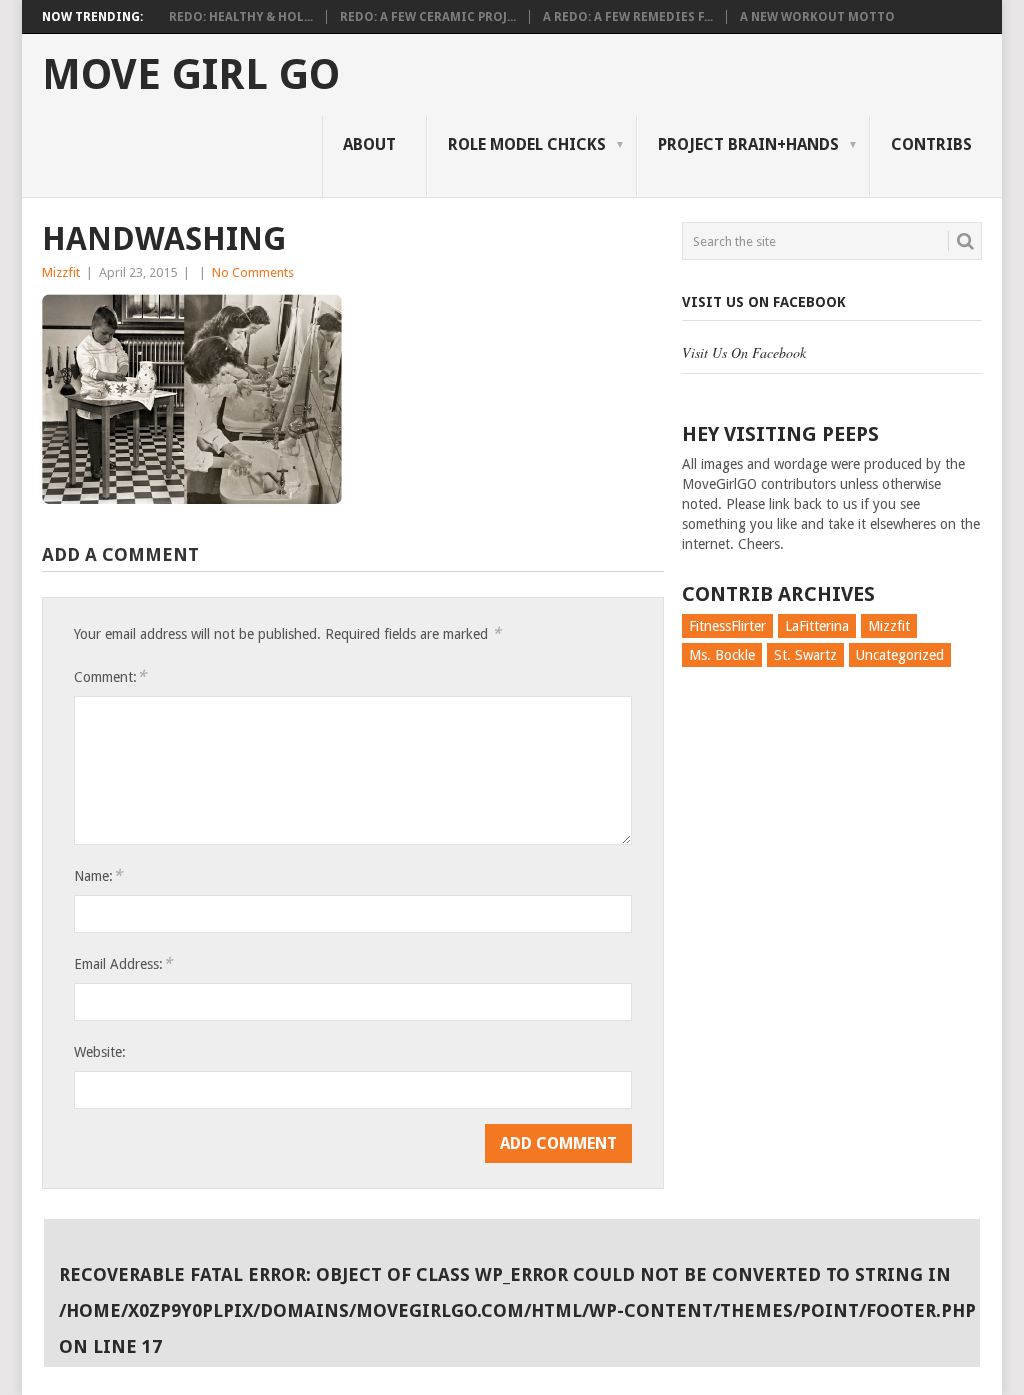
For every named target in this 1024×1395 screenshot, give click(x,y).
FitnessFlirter (727, 626)
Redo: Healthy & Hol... (241, 17)
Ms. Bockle (722, 655)
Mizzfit (61, 272)
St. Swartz (805, 655)
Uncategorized (900, 655)
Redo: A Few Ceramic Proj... (428, 17)
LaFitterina (817, 626)
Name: (98, 875)
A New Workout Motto (817, 17)
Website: (100, 1052)
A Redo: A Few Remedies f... (628, 17)
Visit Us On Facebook (764, 302)
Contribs (931, 144)
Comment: (110, 676)
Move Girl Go (191, 75)
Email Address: (123, 963)
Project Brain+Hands (748, 144)
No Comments (253, 272)
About (369, 144)
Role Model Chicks (527, 144)
